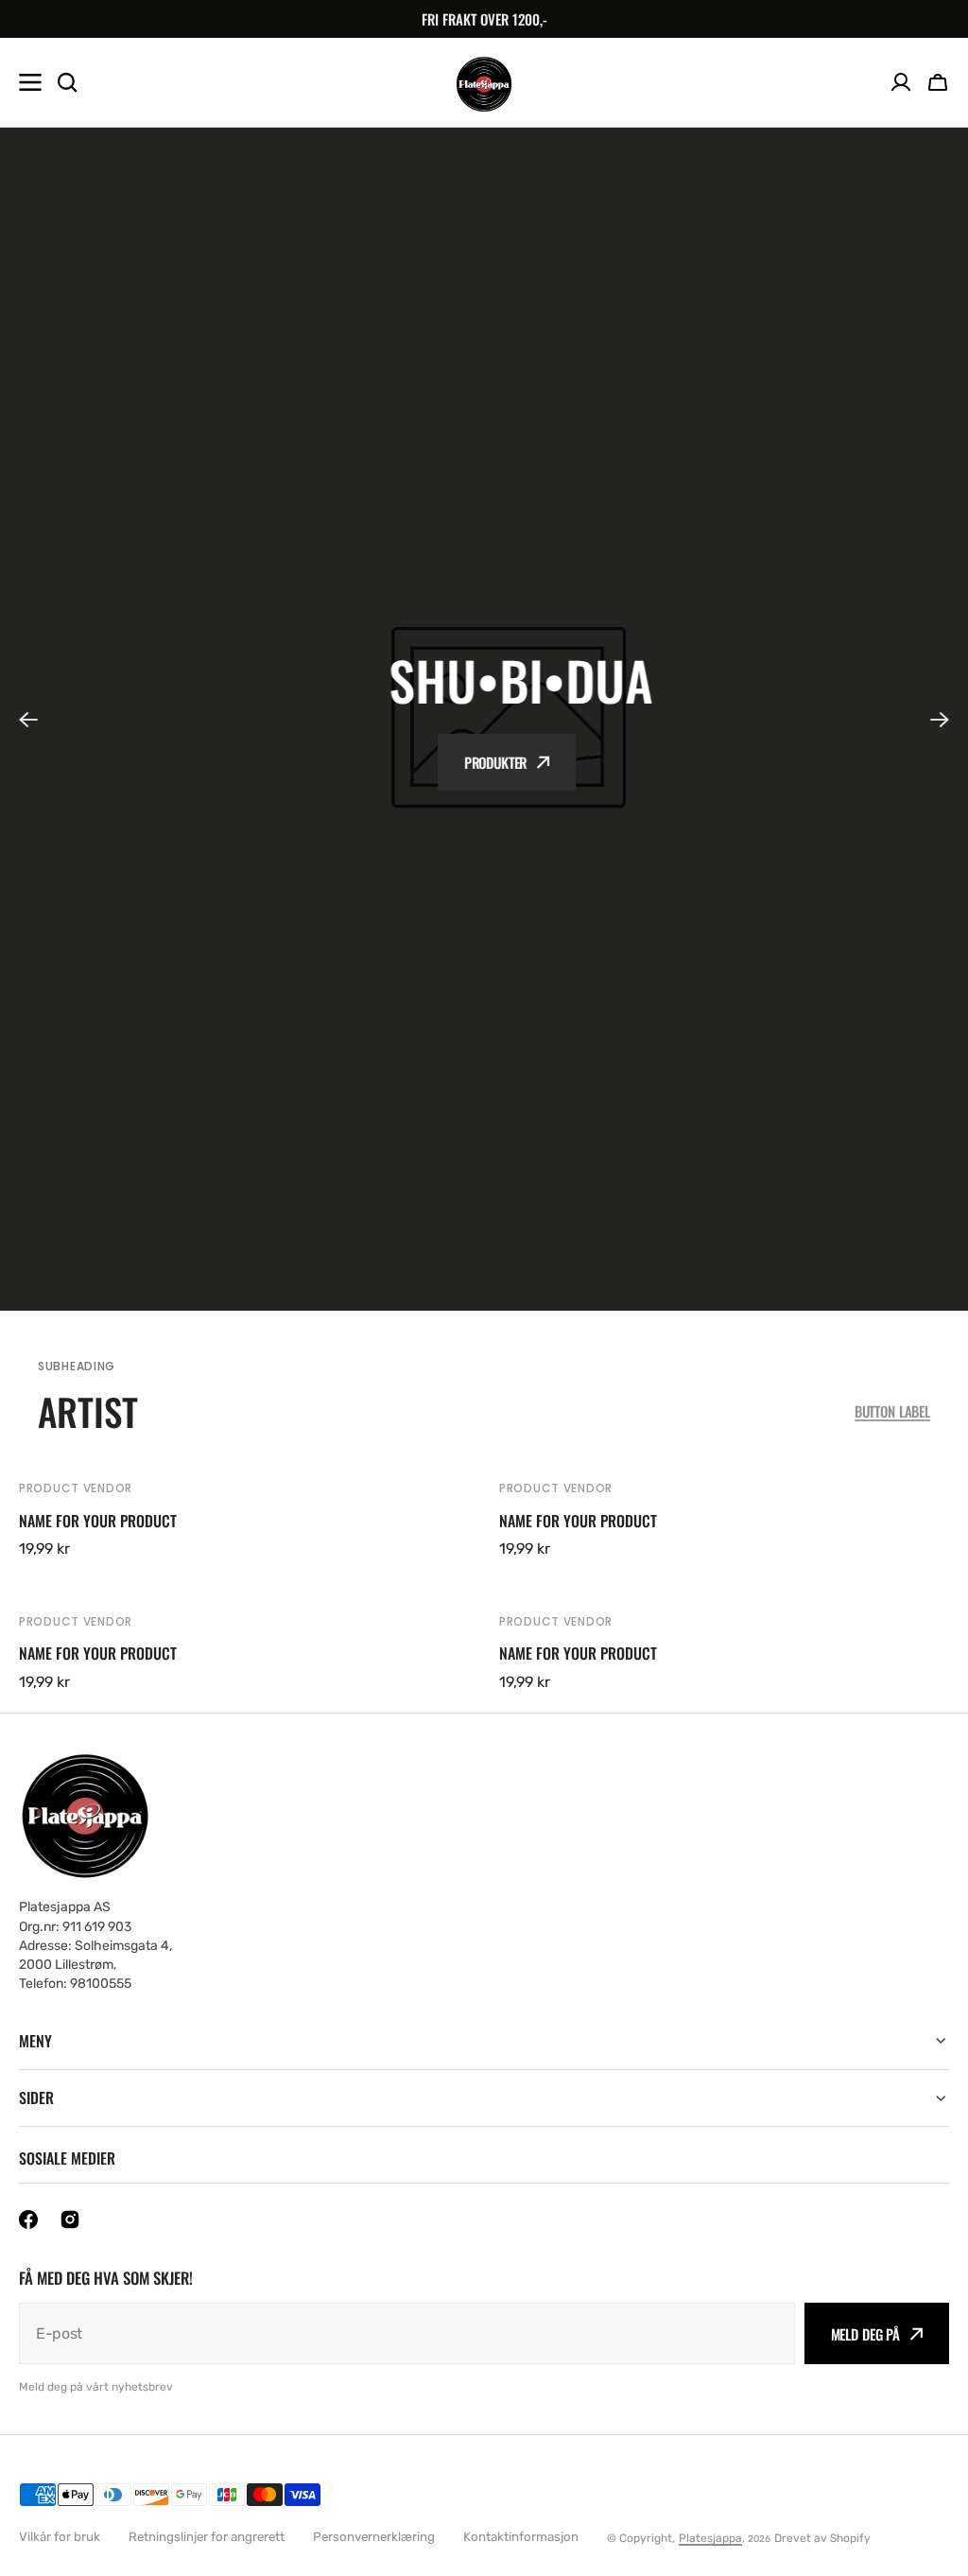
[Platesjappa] (484, 83)
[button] (938, 82)
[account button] (901, 82)
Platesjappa (710, 2538)
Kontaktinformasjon (521, 2537)
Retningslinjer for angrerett (207, 2537)
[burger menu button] (30, 82)
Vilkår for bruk (60, 2537)
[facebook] (28, 2219)
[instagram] (70, 2219)
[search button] (67, 82)
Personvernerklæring (374, 2537)
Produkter (473, 762)
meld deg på (865, 2334)
